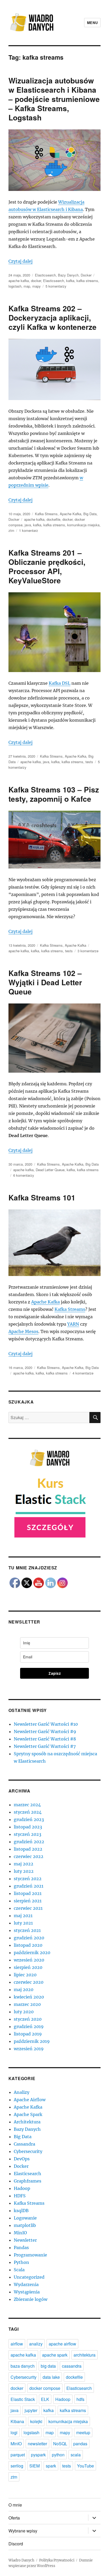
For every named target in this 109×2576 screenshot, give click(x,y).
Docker (86, 275)
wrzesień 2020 (29, 1960)
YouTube (85, 2466)
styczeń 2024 (28, 1812)
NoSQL (60, 2444)
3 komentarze (88, 951)
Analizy (22, 2092)
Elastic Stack (23, 2399)
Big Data (90, 514)
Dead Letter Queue (50, 1170)
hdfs (80, 2399)
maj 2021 (23, 1916)
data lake (51, 2377)
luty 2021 (23, 1923)
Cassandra (24, 2144)
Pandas (21, 2247)
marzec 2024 (27, 1805)
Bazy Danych (68, 275)
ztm (11, 530)
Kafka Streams (46, 514)
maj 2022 (24, 1864)
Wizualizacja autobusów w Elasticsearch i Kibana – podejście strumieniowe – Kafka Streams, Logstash (54, 99)
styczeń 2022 (28, 1879)
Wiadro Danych (21, 2560)
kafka (70, 281)
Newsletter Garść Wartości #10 (46, 1724)
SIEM (35, 2466)
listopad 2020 (28, 1945)
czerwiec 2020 (29, 1982)
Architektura (27, 2122)
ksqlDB (21, 2211)
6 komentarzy (24, 1175)
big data (48, 2366)
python (58, 2455)
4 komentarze (83, 1373)
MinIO (20, 2233)
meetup (83, 2432)
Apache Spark (28, 2114)
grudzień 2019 (29, 2026)
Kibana (17, 2421)
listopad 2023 (28, 1827)
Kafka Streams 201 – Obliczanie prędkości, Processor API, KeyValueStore (47, 566)
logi (14, 2432)
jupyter (31, 2410)
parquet (18, 2455)
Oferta (14, 2518)
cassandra (72, 2366)
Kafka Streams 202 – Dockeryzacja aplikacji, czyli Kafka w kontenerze (53, 318)
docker (36, 281)
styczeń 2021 (27, 1930)
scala (76, 2455)
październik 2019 (32, 2041)
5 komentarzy (56, 286)
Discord (16, 2544)
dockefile (53, 519)
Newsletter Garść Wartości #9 (45, 1732)
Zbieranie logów (31, 2299)
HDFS (20, 2196)
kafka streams (87, 281)
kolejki (36, 2421)
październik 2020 (32, 1953)
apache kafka (19, 281)
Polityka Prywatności (57, 2560)
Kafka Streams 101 (42, 1197)
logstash (15, 286)
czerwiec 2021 (28, 1908)
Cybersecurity (28, 2151)
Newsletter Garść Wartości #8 (45, 1739)
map (27, 286)
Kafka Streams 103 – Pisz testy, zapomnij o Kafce (54, 794)
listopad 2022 (28, 1849)
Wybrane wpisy (23, 2531)
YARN (73, 1324)
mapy (37, 286)
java (28, 525)
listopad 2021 (28, 1893)
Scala (19, 2270)
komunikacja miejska (83, 525)
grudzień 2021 (29, 1886)
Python (21, 2262)
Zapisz (55, 1673)
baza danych (23, 2366)
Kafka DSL (60, 683)
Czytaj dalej (21, 261)
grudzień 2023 (29, 1819)
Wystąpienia (27, 2292)
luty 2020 (24, 2012)
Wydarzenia (26, 2284)
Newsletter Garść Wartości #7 (45, 1746)
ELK (45, 2399)
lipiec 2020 (25, 1975)
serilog (17, 2466)
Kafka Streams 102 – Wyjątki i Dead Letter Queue (45, 982)
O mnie (15, 2505)
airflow (17, 2344)
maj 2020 (24, 1990)
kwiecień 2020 (29, 1997)
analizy (36, 2344)
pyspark (38, 2455)
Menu (92, 23)
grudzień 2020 (29, 1938)
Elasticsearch (45, 275)
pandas (80, 2444)
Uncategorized (29, 2277)
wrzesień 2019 (29, 2049)
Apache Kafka (71, 514)
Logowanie (25, 2218)
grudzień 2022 (29, 1842)
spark (51, 2466)
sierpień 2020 (28, 1967)
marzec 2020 (27, 2004)
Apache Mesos (23, 1331)
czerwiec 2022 (29, 1856)
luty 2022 (24, 1871)
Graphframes (28, 2181)
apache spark (55, 2355)
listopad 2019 (28, 2034)
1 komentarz (29, 530)
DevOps (22, 2159)
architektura (85, 2355)
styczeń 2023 (28, 1834)
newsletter (37, 2444)
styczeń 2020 (28, 2019)
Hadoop (22, 2188)
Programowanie (30, 2255)
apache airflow (62, 2344)
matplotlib (25, 2225)
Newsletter (25, 2240)
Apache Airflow (30, 2100)
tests (89, 762)
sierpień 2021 (28, 1901)
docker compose (45, 2388)
